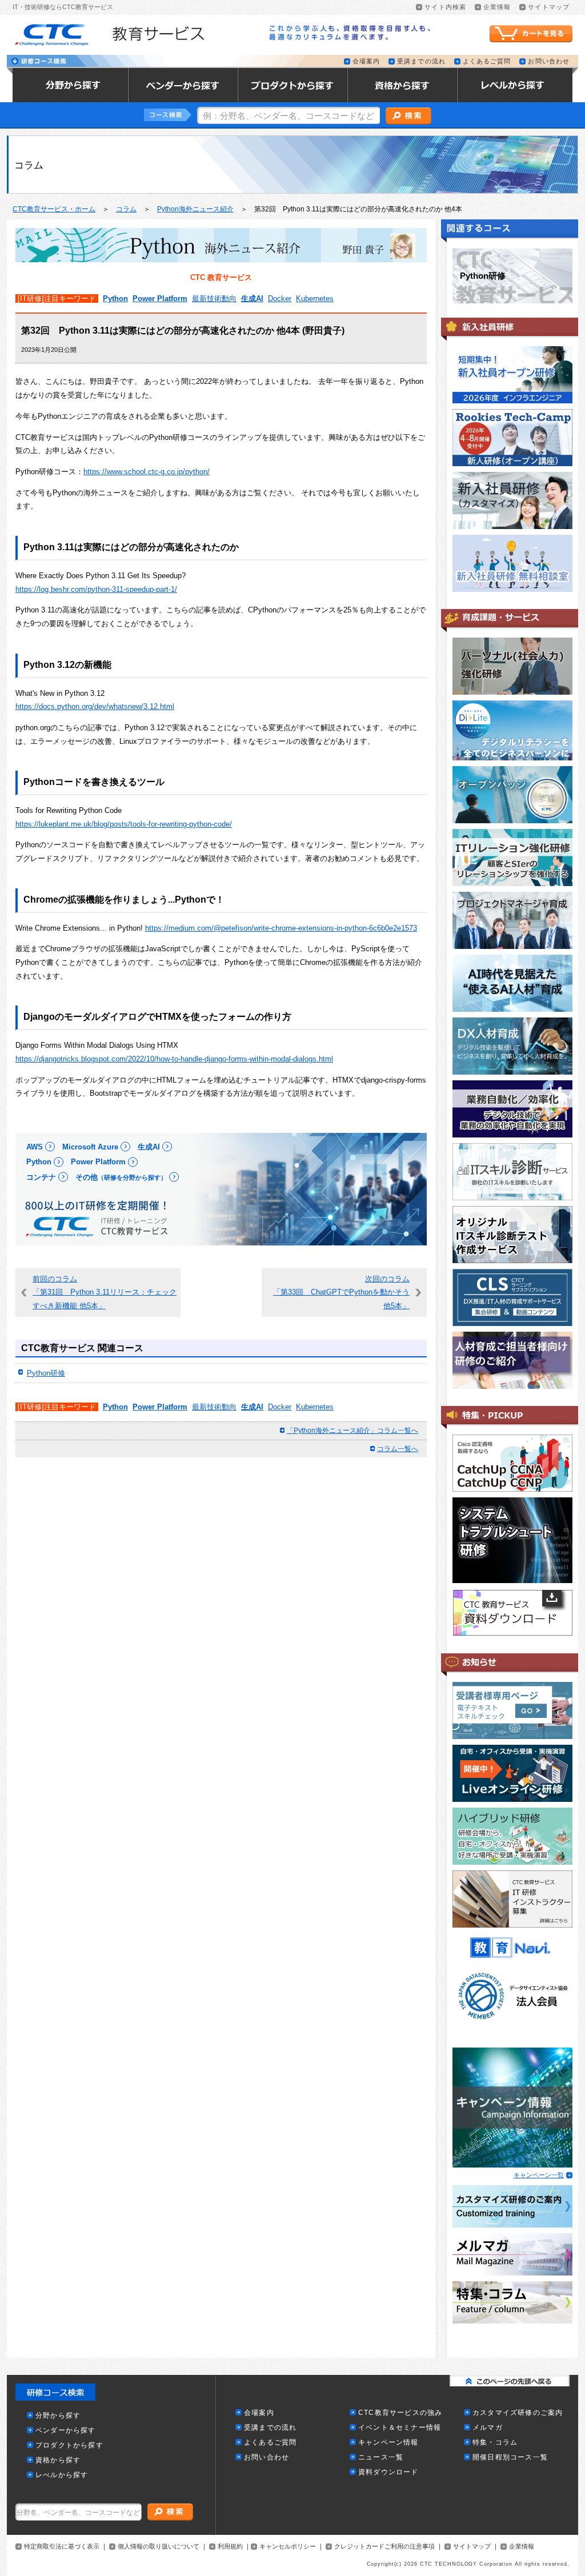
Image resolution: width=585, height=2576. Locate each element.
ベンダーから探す (66, 2431)
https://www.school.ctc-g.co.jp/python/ (147, 472)
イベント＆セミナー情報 (400, 2428)
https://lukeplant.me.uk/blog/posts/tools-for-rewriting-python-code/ (124, 824)
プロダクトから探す (69, 2445)
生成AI (252, 299)
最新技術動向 (214, 299)
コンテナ (41, 1177)
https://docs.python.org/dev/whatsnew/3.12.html (95, 706)
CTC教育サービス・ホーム (54, 209)
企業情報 (497, 7)
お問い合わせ (549, 61)
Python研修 (46, 1373)
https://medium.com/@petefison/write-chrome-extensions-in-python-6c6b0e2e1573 (281, 928)
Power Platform (160, 299)
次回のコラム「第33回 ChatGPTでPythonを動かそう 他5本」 (341, 1292)
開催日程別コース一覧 (510, 2457)
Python (115, 299)
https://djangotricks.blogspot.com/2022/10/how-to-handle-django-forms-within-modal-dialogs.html (174, 1059)
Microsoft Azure (90, 1147)
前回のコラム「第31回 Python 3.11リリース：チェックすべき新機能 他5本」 (105, 1292)
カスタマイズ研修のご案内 (518, 2413)
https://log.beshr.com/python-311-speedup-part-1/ (96, 589)
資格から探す (58, 2460)
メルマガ (488, 2428)
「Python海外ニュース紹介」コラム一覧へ (352, 1431)
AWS (35, 1147)
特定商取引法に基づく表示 (62, 2547)
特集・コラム (495, 2443)
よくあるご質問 (487, 61)
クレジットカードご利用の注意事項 (384, 2547)
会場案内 (366, 61)
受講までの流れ (421, 61)
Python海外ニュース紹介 (195, 209)
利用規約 (230, 2547)
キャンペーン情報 (388, 2443)
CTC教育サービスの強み (400, 2413)
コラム (126, 209)
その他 (121, 1177)
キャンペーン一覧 (539, 2175)
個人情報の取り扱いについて (159, 2547)
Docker (280, 299)
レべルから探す (62, 2475)
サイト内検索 (445, 7)
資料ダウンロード (388, 2472)
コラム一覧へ (398, 1449)
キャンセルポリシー (288, 2547)
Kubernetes (315, 299)
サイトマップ (549, 7)
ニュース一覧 (381, 2457)
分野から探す (58, 2416)
